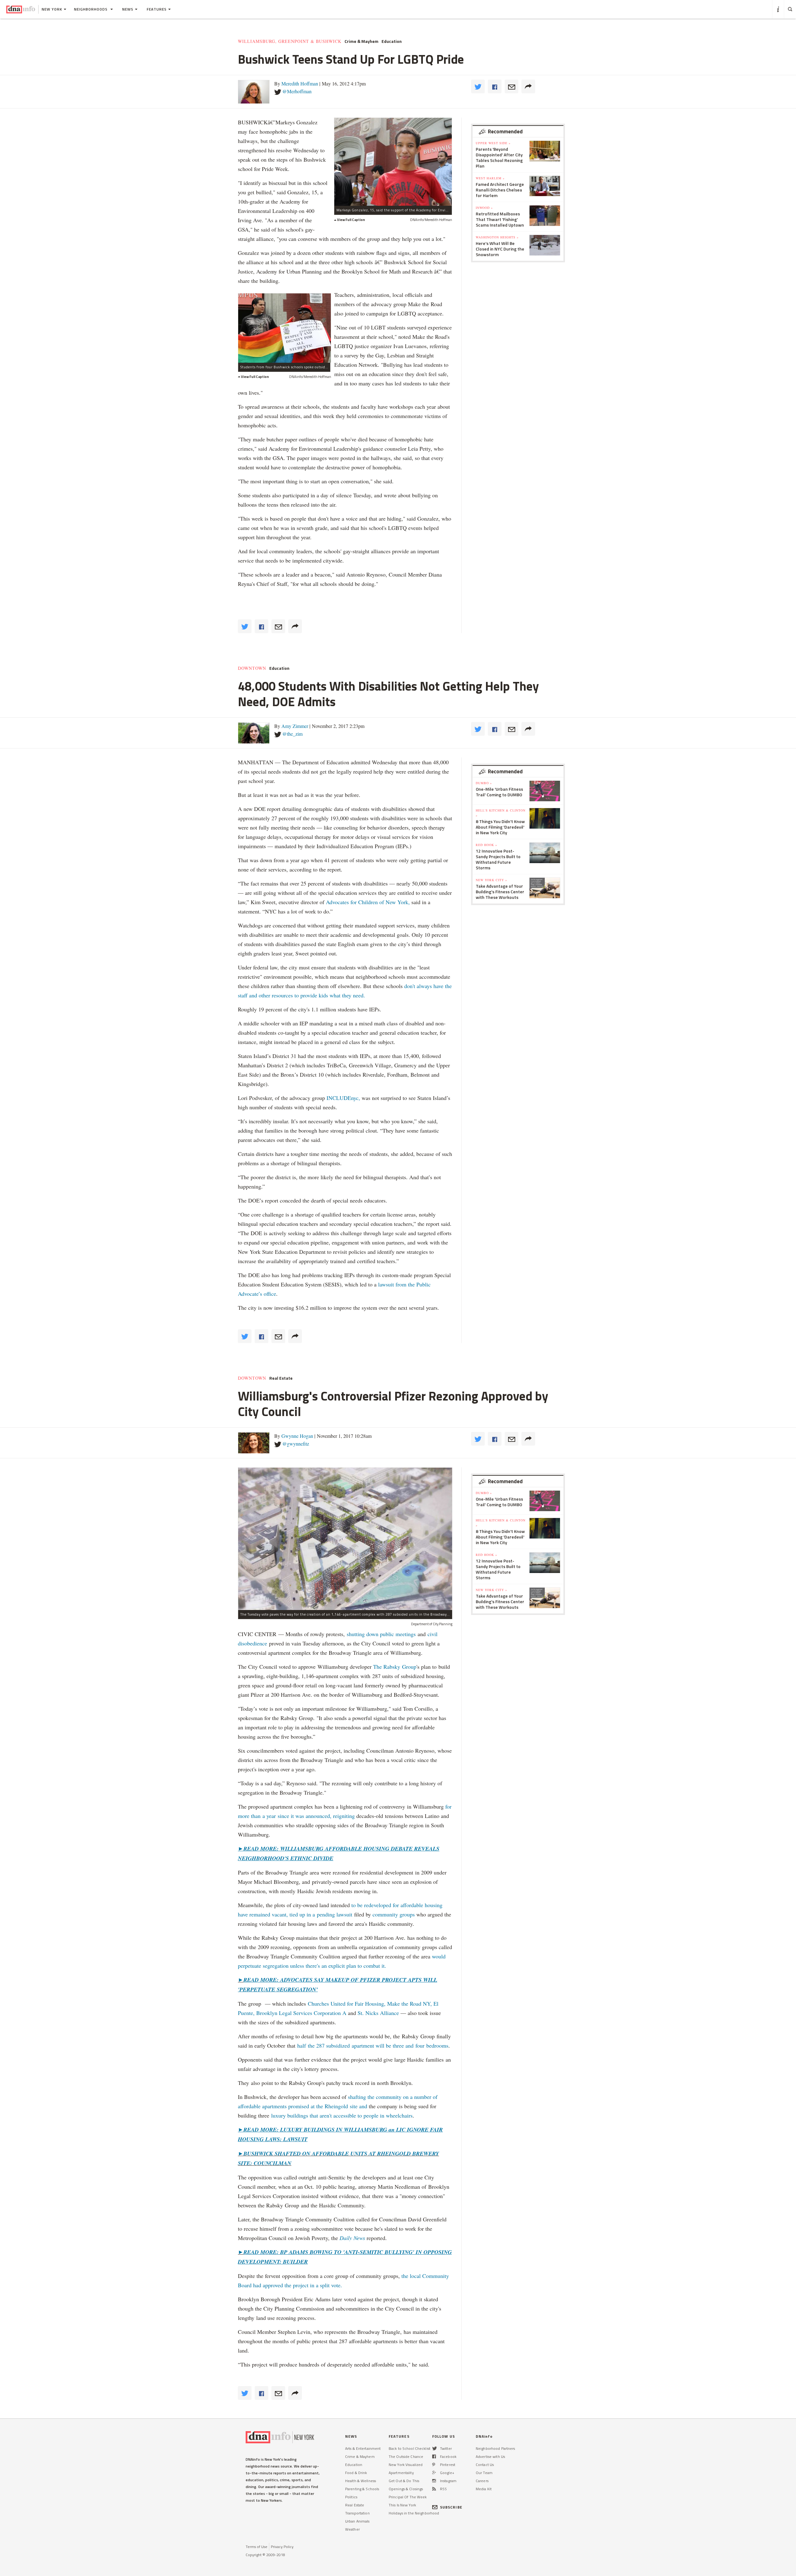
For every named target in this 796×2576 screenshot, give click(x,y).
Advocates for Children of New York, (368, 902)
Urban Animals (357, 2521)
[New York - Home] (21, 9)
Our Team (484, 2473)
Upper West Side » (493, 143)
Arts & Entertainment (363, 2448)
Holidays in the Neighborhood (414, 2513)
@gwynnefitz (296, 1444)
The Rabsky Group (395, 1667)
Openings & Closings (406, 2489)
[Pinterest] (434, 2465)
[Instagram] (434, 2481)
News (128, 9)
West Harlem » (490, 178)
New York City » (491, 880)
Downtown (252, 668)
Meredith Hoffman (300, 83)
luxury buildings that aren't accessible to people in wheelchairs (341, 2115)
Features (157, 9)
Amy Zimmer (295, 726)
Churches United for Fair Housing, (347, 2003)
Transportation (357, 2513)
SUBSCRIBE (451, 2507)
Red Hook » (486, 845)
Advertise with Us (490, 2456)
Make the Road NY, (410, 2003)
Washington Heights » (497, 237)
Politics (351, 2497)
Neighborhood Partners (495, 2448)
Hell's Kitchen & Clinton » (501, 813)
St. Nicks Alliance (377, 2013)
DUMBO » (484, 783)
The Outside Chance (406, 2456)
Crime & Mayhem (361, 41)
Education (392, 41)
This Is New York (402, 2505)
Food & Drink (356, 2473)
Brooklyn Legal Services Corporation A (301, 2013)
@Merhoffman (297, 91)
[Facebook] (434, 2456)
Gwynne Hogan (297, 1436)
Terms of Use (257, 2547)
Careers (482, 2481)
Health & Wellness (361, 2481)
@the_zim (292, 734)
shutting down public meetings (381, 1634)
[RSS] (434, 2489)
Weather (352, 2529)
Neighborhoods (91, 9)
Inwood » (484, 208)
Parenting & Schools (362, 2489)
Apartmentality (401, 2473)
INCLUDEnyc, (343, 1098)
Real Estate (281, 1378)
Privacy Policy (282, 2547)
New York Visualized (406, 2465)
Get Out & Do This (404, 2481)
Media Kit (484, 2489)
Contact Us (485, 2465)
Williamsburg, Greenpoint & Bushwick (290, 41)
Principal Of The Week (408, 2497)
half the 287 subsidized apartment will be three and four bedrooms (373, 2045)
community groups (394, 1914)
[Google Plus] (434, 2473)
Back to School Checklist (410, 2448)
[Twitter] (435, 2448)
